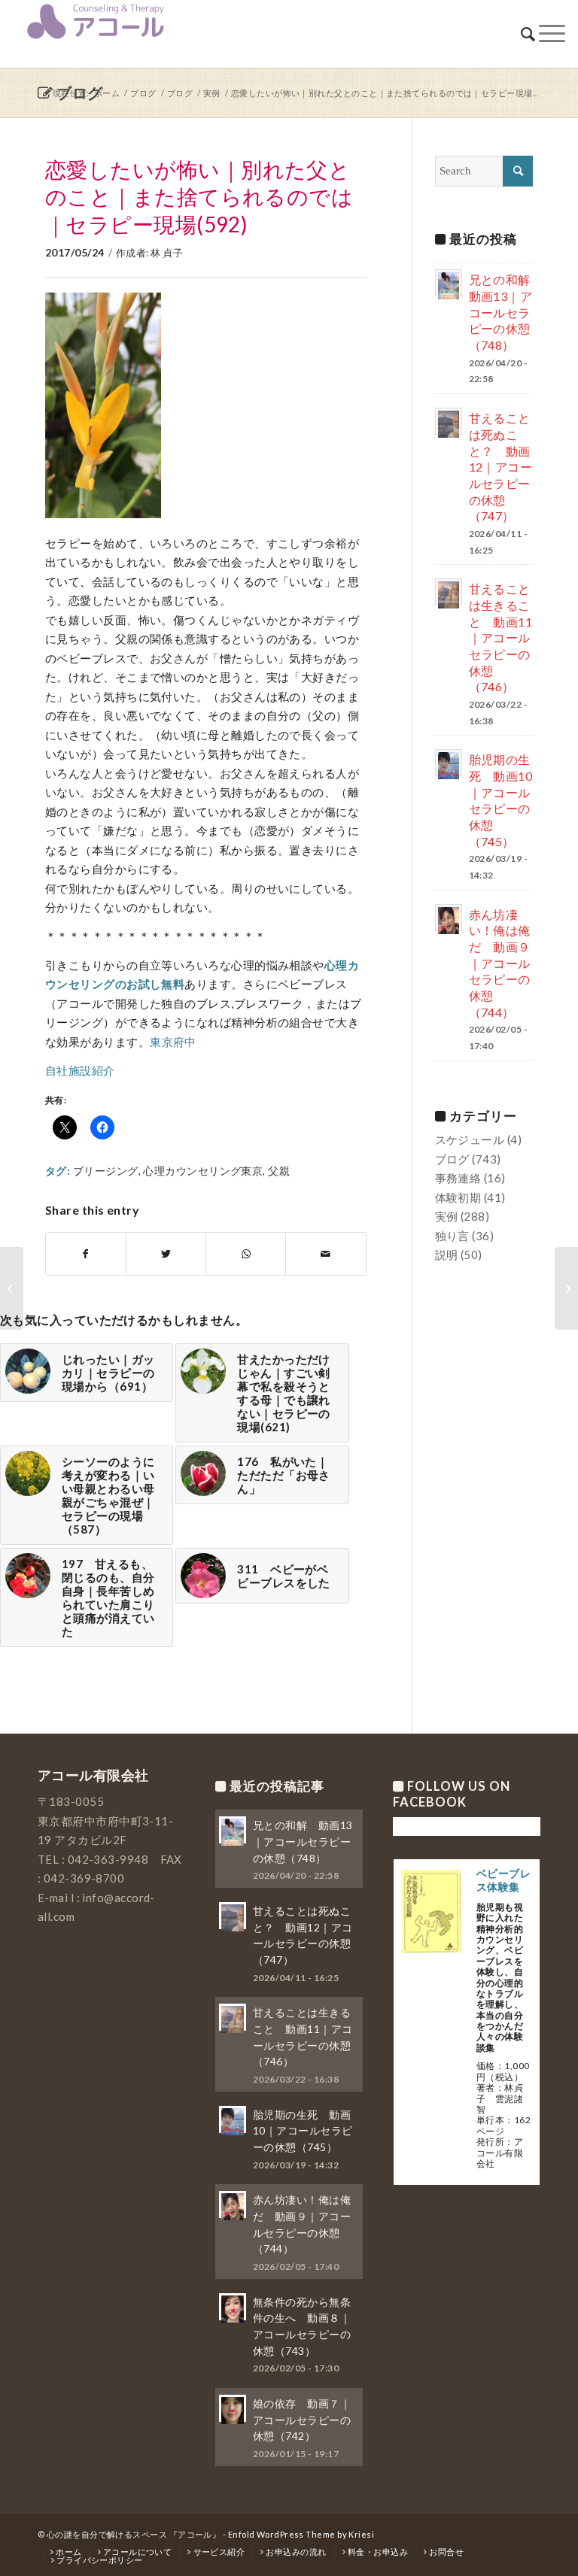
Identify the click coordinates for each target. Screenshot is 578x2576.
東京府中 (173, 1042)
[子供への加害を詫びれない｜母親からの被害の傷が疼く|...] (566, 1288)
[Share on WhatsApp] (246, 1254)
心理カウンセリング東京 (203, 1171)
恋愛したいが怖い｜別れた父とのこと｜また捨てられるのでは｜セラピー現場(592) (199, 197)
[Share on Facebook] (86, 1254)
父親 (279, 1171)
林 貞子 (167, 253)
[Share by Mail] (326, 1254)
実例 (447, 1216)
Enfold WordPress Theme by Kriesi (301, 2534)
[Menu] (552, 34)
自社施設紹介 (80, 1070)
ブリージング (106, 1171)
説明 (447, 1255)
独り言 (452, 1236)
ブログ (452, 1159)
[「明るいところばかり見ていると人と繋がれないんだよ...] (12, 1288)
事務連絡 (458, 1178)
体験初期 (458, 1197)
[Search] (528, 34)
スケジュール (470, 1139)
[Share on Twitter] (166, 1254)
